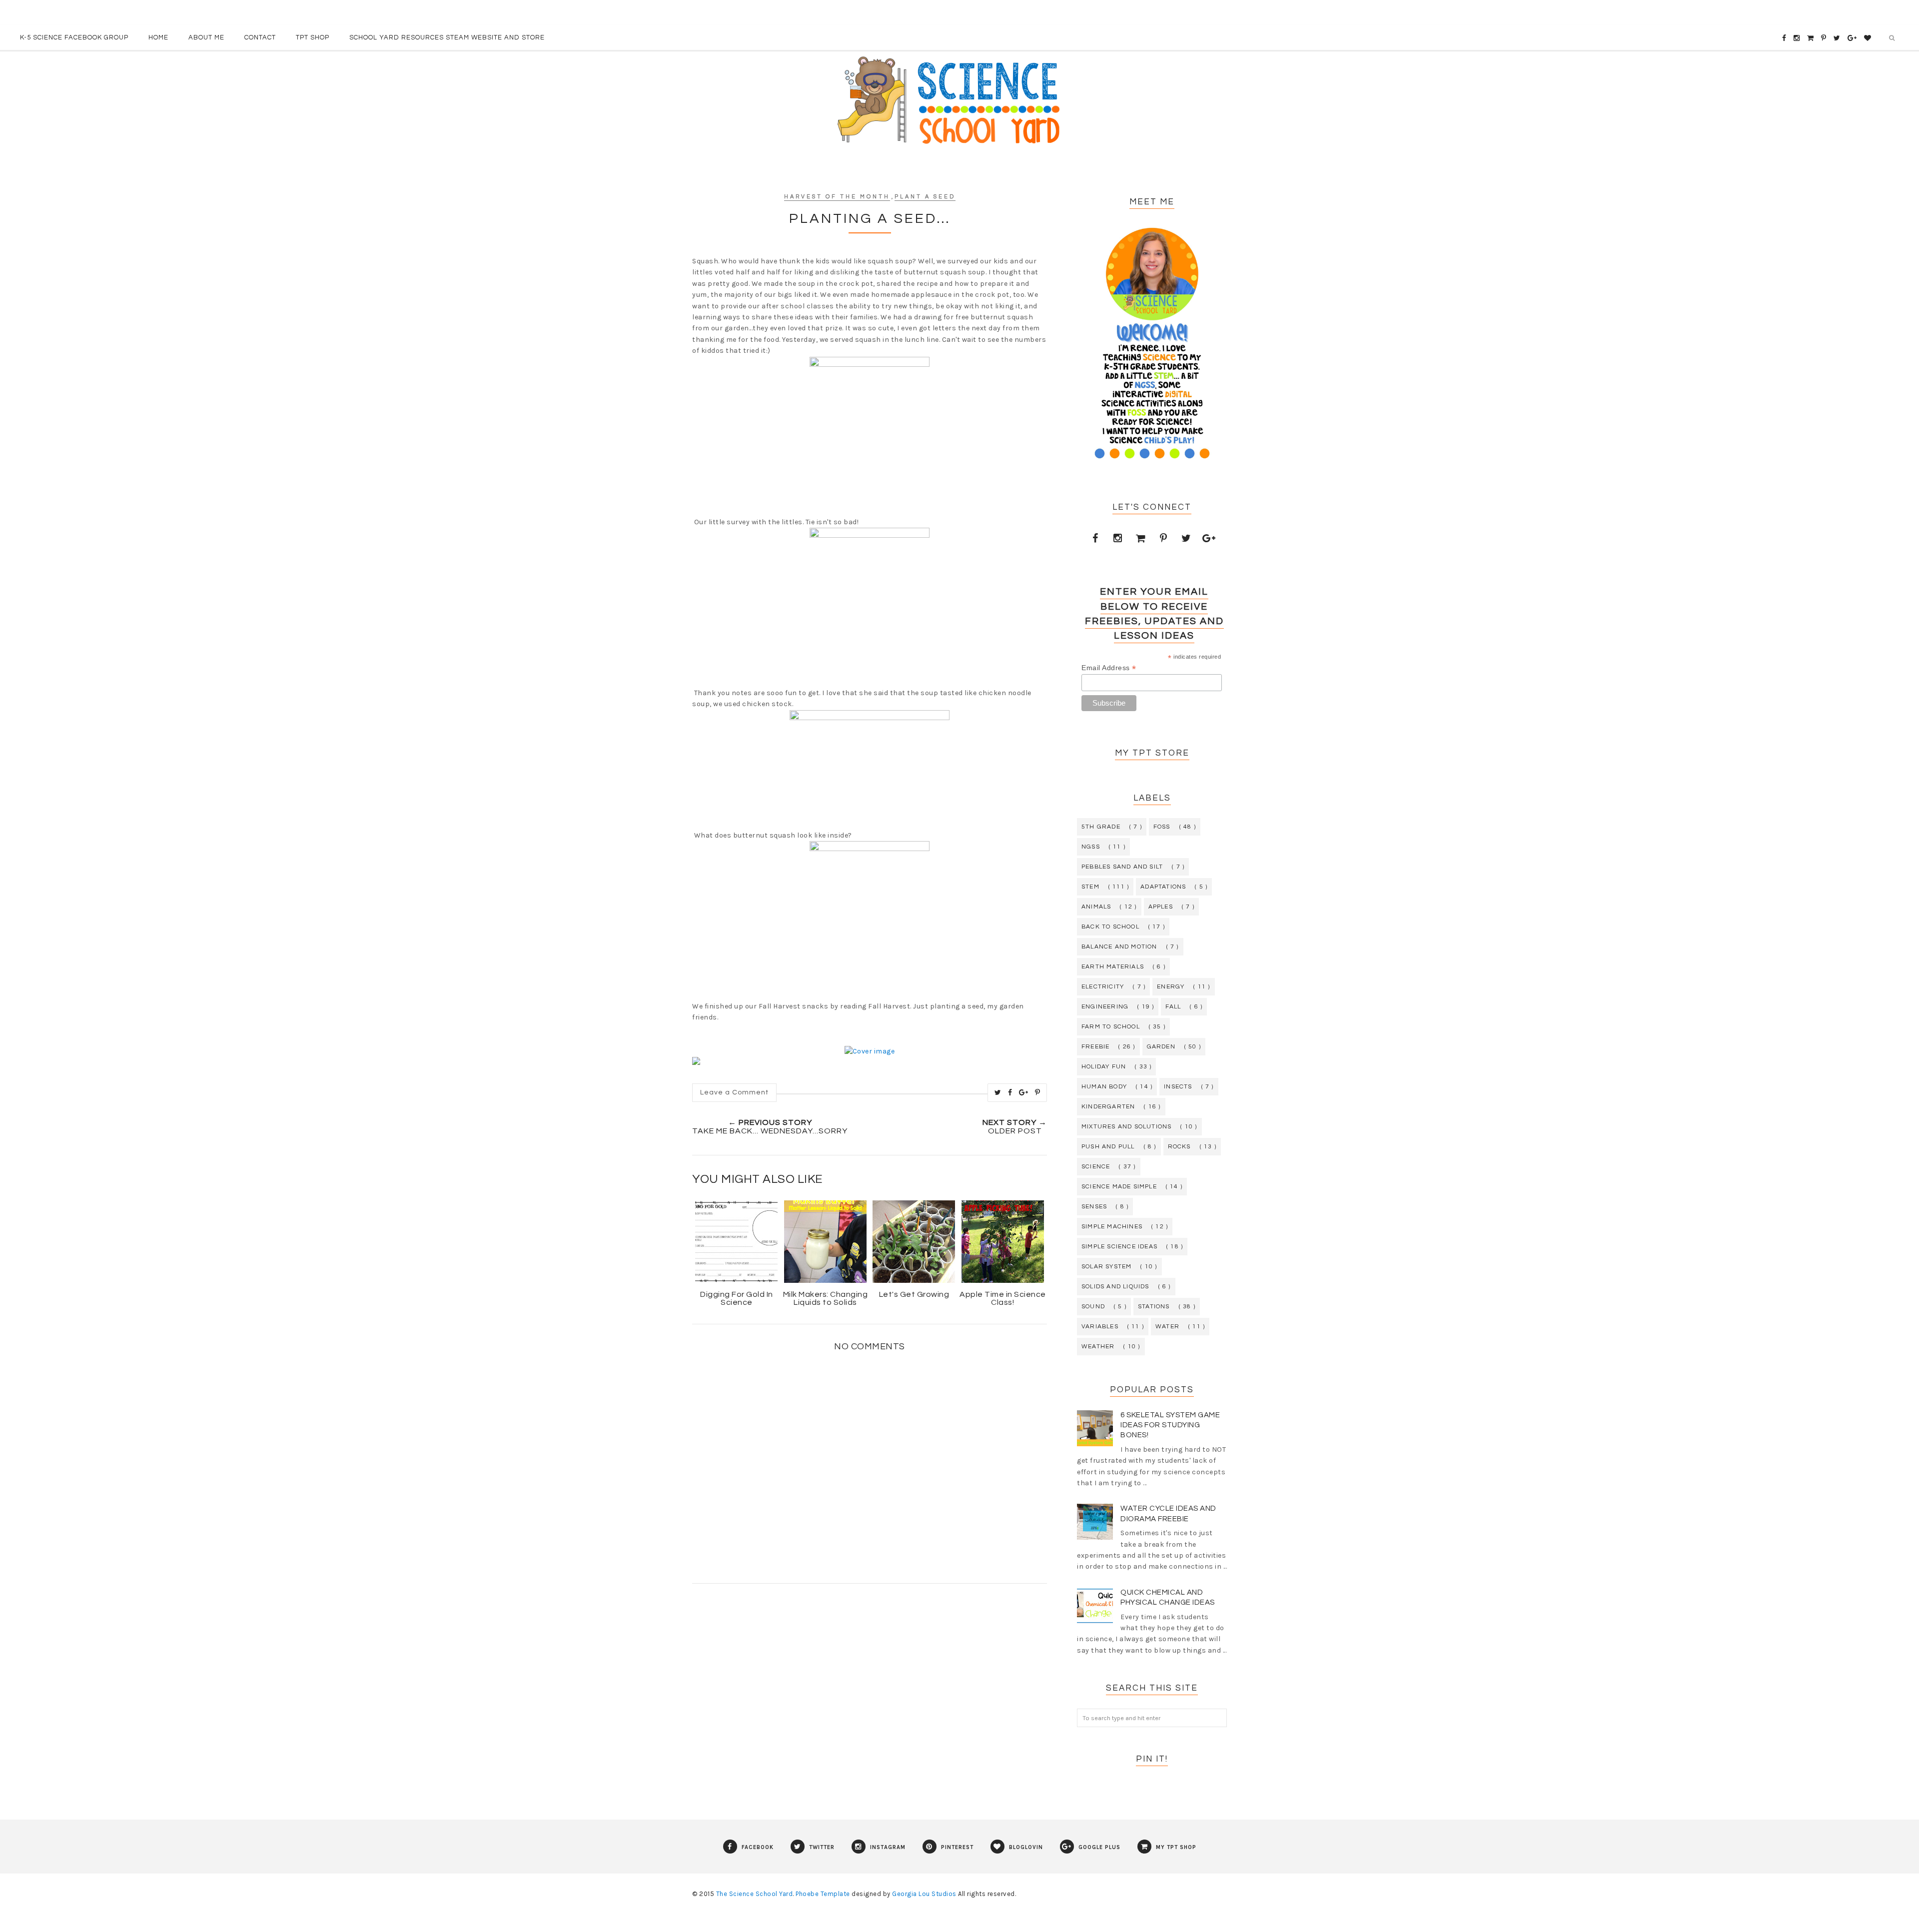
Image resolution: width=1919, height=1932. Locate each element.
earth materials (1113, 967)
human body (1104, 1087)
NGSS (1091, 847)
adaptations (1163, 887)
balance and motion (1119, 947)
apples (1161, 907)
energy (1171, 987)
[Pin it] (1038, 1092)
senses (1094, 1207)
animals (1096, 907)
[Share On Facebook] (1010, 1092)
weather (1098, 1347)
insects (1178, 1087)
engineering (1105, 1007)
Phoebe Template (823, 1894)
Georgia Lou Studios (924, 1894)
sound (1093, 1307)
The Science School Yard (755, 1894)
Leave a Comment (734, 1092)
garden (1161, 1047)
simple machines (1112, 1227)
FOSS (1162, 827)
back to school (1110, 927)
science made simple (1119, 1187)
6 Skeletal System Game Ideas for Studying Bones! (1170, 1425)
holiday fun (1104, 1067)
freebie (1095, 1047)
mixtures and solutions (1126, 1127)
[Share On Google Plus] (1024, 1092)
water (1167, 1327)
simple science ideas (1119, 1247)
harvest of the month (837, 197)
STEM (1090, 887)
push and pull (1108, 1147)
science (1096, 1167)
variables (1100, 1327)
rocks (1179, 1147)
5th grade (1101, 827)
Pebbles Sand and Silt (1122, 867)
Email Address (1109, 668)
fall (1173, 1007)
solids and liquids (1115, 1287)
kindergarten (1108, 1107)
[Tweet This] (998, 1092)
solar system (1106, 1267)
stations (1154, 1307)
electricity (1103, 987)
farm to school (1111, 1027)
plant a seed (925, 197)
